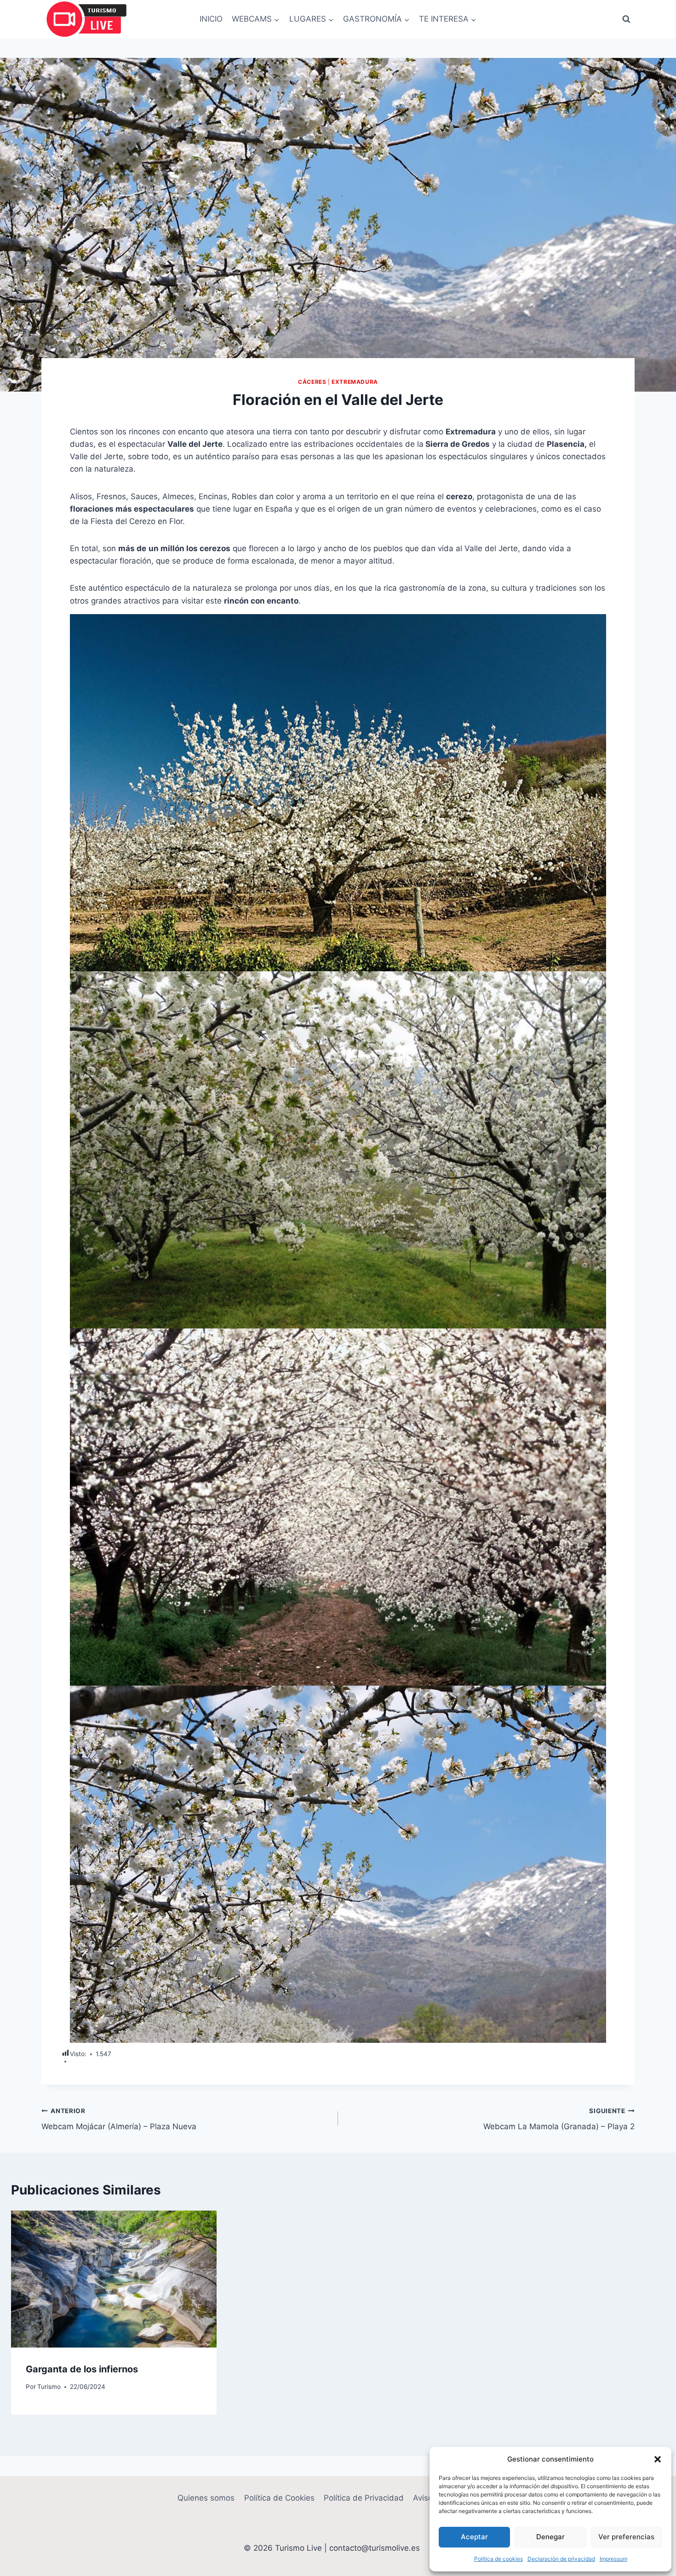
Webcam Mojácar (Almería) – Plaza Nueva (119, 2119)
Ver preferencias (626, 2537)
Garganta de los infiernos (82, 2369)
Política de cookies (498, 2559)
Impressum (613, 2559)
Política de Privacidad (364, 2498)
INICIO (211, 19)
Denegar (550, 2537)
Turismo (49, 2387)
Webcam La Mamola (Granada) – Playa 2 (559, 2119)
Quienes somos (206, 2498)
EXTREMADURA (355, 382)
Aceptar (474, 2537)
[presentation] (114, 2279)
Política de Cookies (279, 2498)
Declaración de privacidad (561, 2559)
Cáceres (312, 382)
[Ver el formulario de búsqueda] (626, 19)
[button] (658, 2459)
